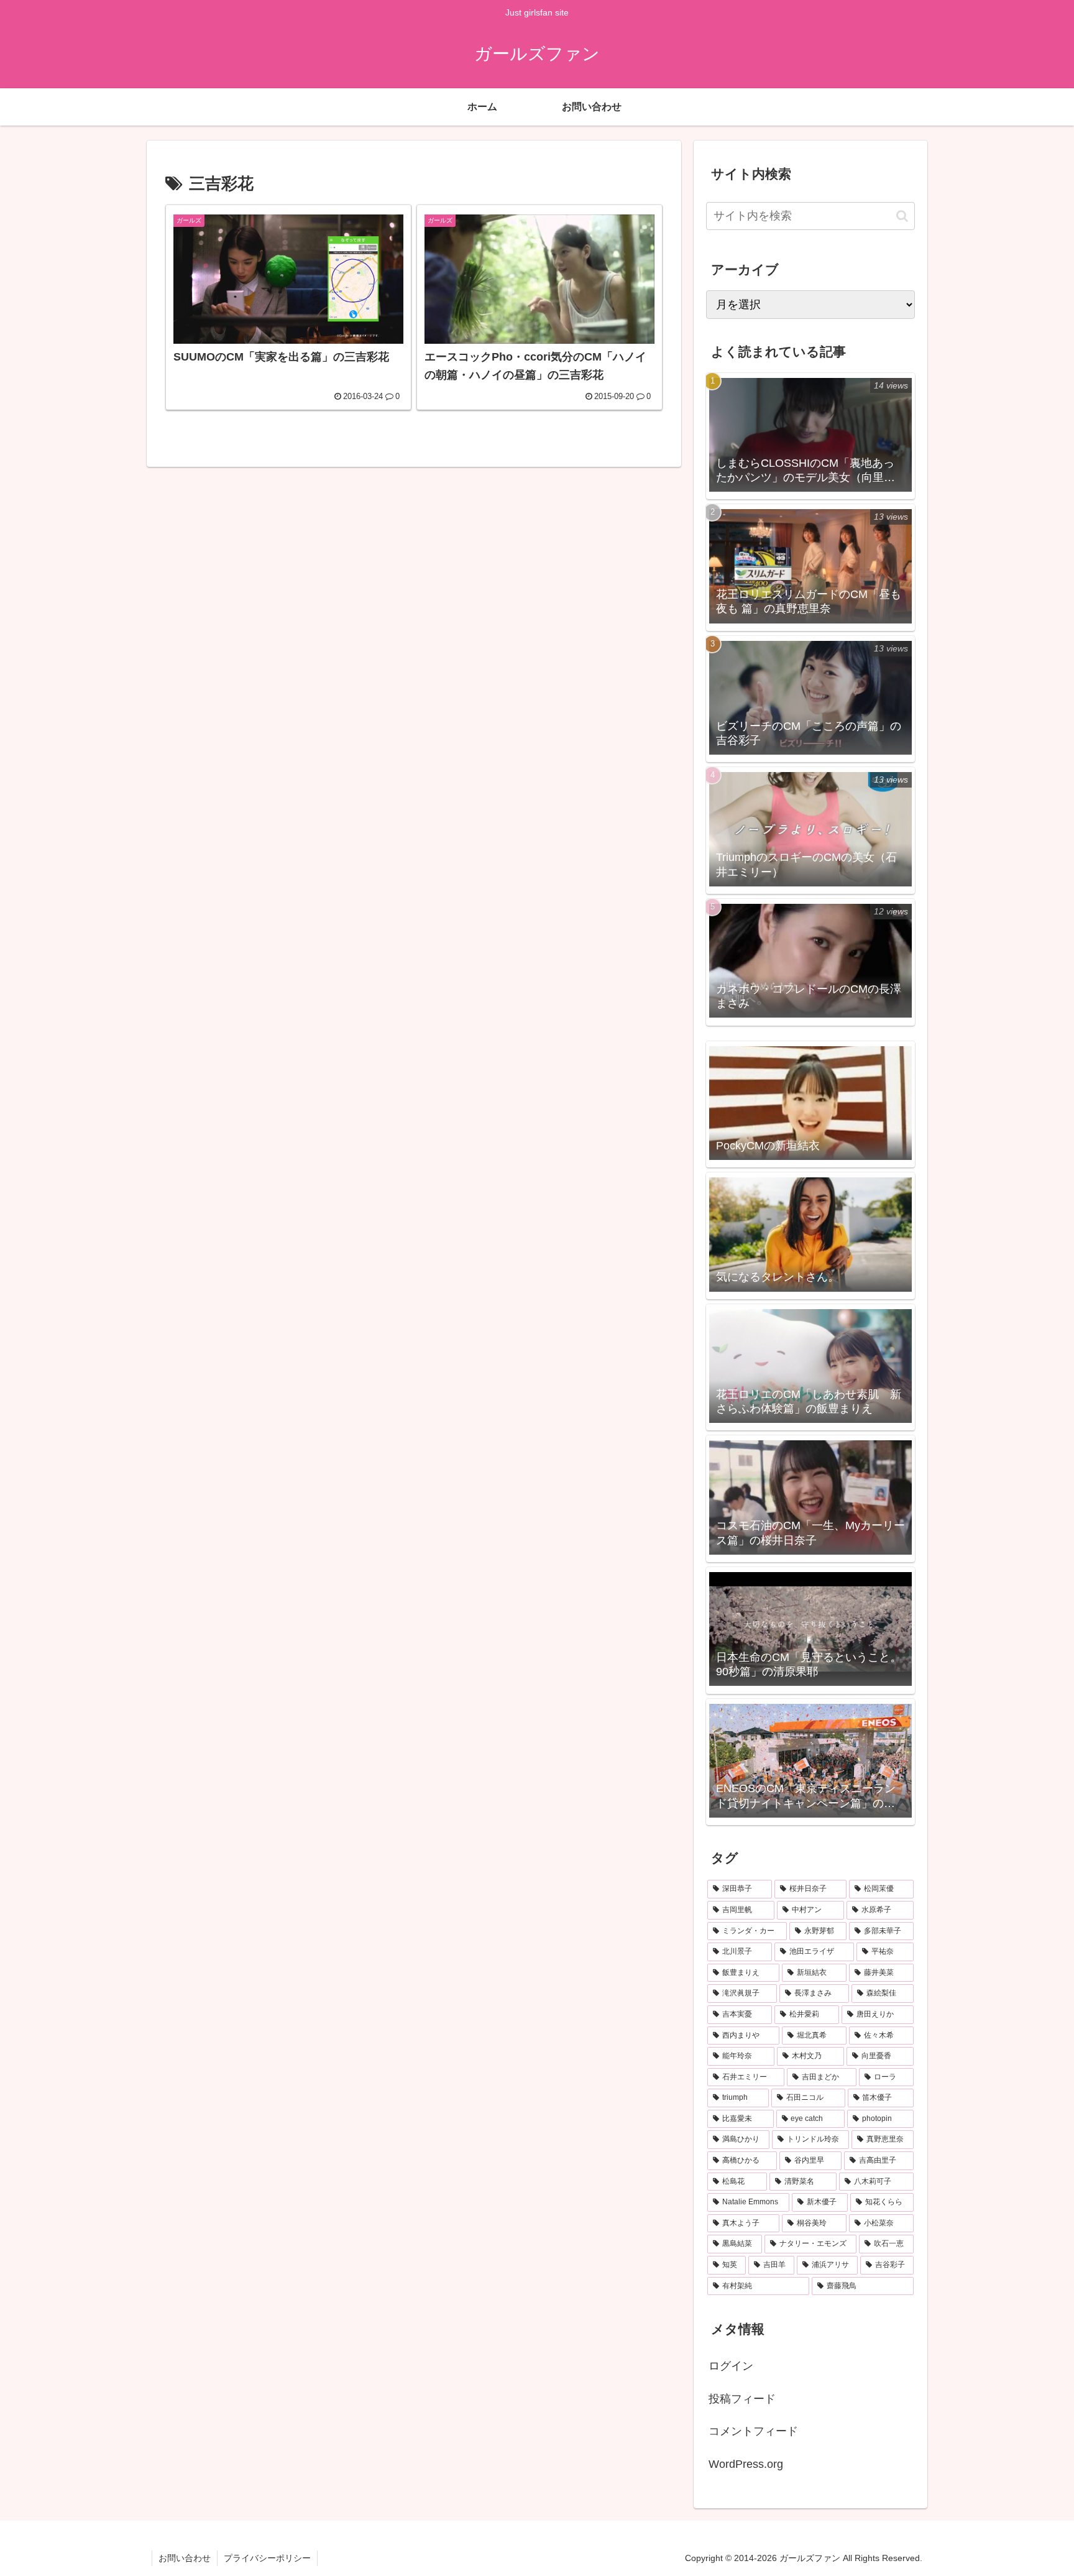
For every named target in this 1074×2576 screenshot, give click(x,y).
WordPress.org (746, 2464)
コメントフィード (753, 2431)
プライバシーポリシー (267, 2558)
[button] (902, 216)
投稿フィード (742, 2399)
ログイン (731, 2366)
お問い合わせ (185, 2558)
